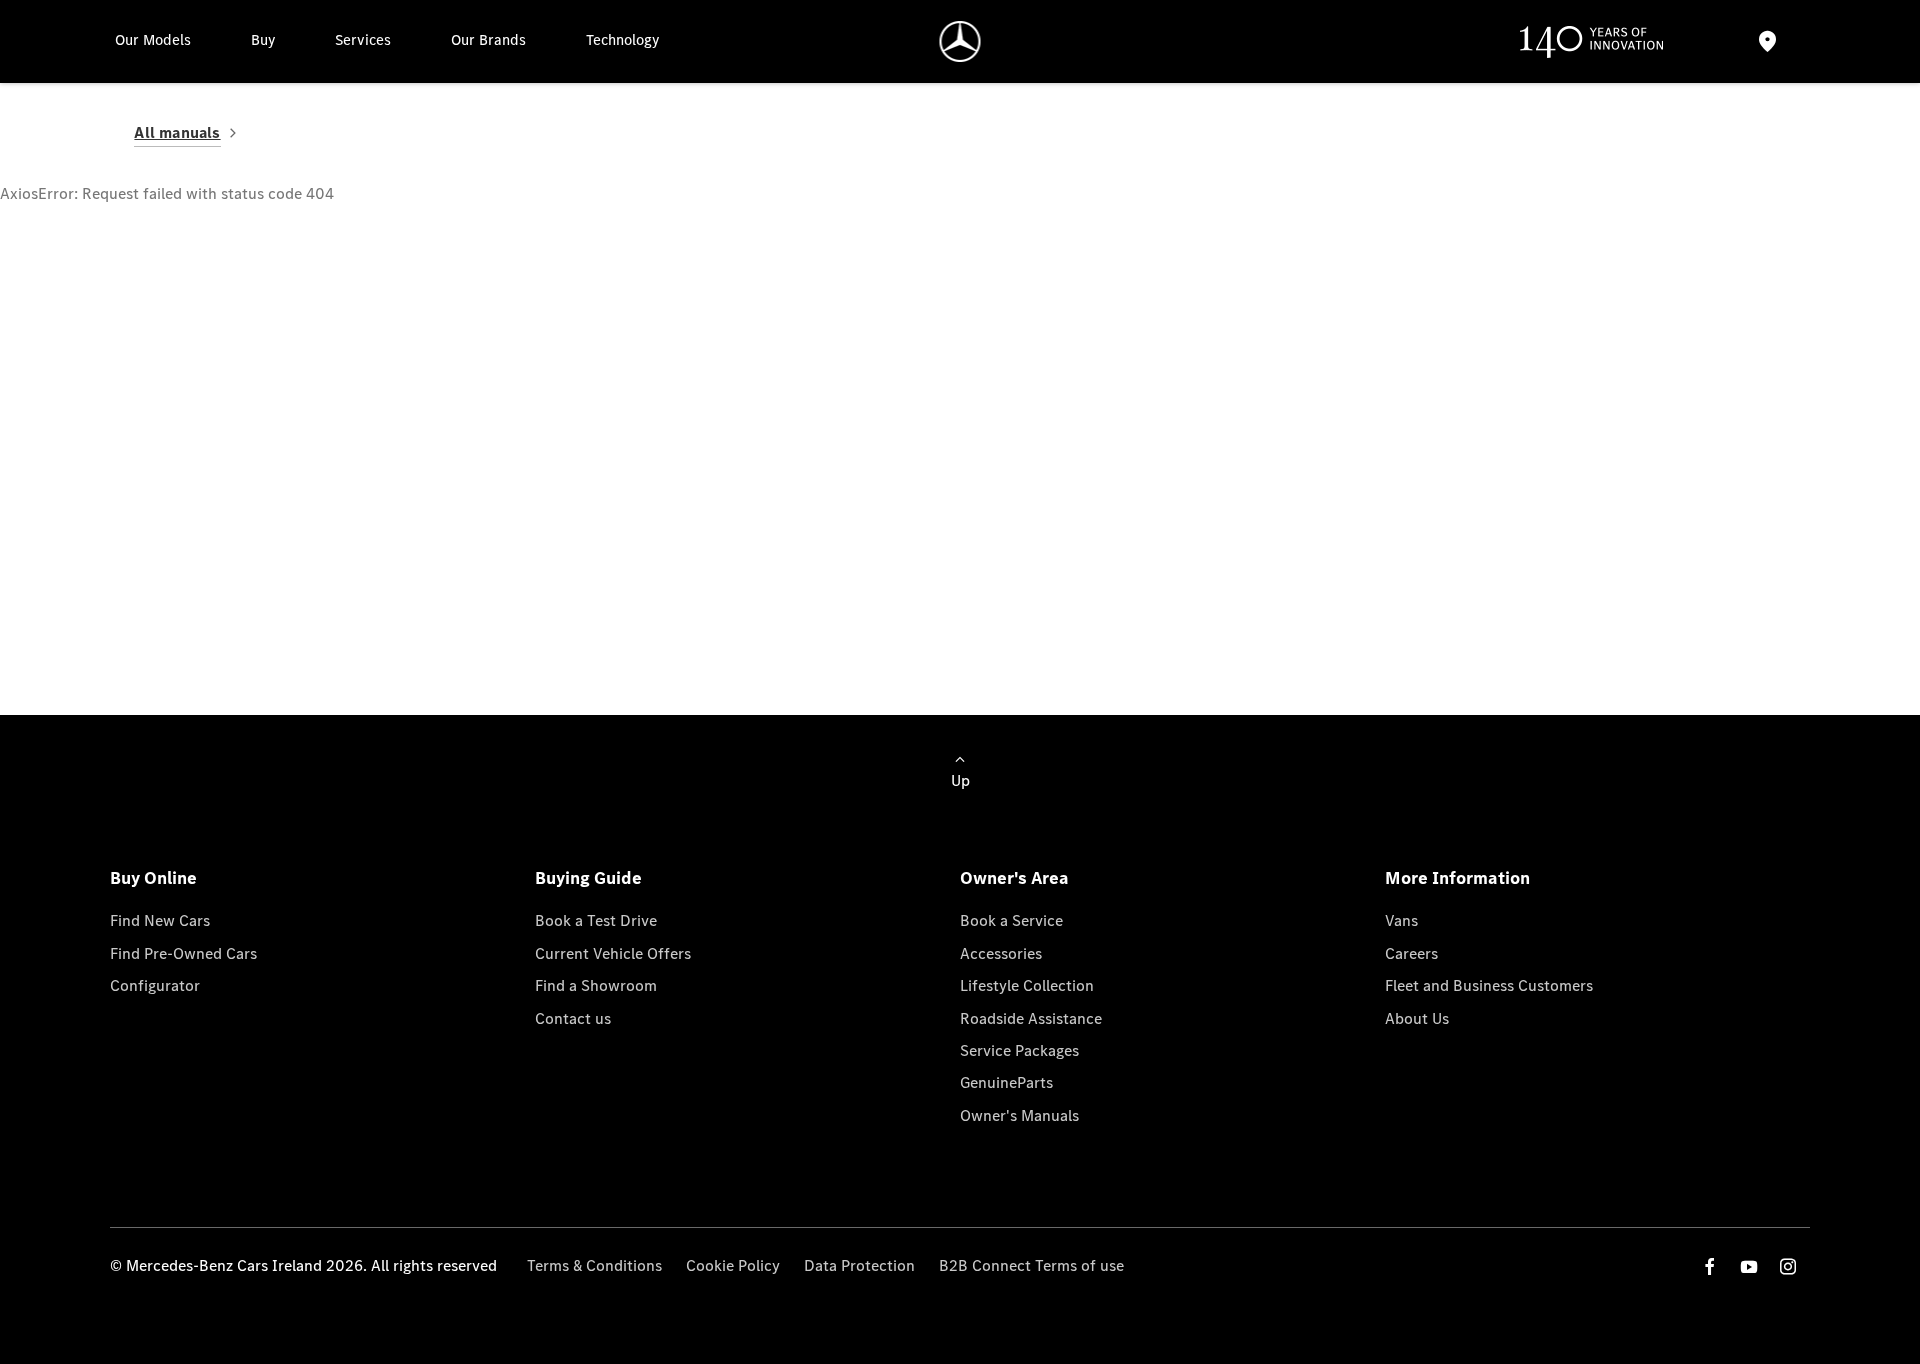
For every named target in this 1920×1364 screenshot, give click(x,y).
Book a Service (1011, 920)
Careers (1411, 953)
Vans (1401, 920)
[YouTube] (1749, 1266)
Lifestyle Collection (1027, 985)
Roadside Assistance (1031, 1018)
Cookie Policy (733, 1265)
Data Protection (859, 1265)
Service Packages (1019, 1050)
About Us (1417, 1018)
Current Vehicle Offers (613, 953)
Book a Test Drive (596, 920)
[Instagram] (1788, 1266)
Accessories (1001, 953)
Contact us (573, 1018)
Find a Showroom (596, 985)
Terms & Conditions (594, 1265)
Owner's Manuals (1019, 1115)
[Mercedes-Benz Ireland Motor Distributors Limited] (960, 41)
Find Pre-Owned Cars (183, 953)
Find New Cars (160, 920)
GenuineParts (1006, 1082)
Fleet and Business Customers (1489, 985)
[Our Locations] (1767, 41)
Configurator (155, 985)
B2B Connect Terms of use (1031, 1265)
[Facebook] (1710, 1266)
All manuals (177, 132)
